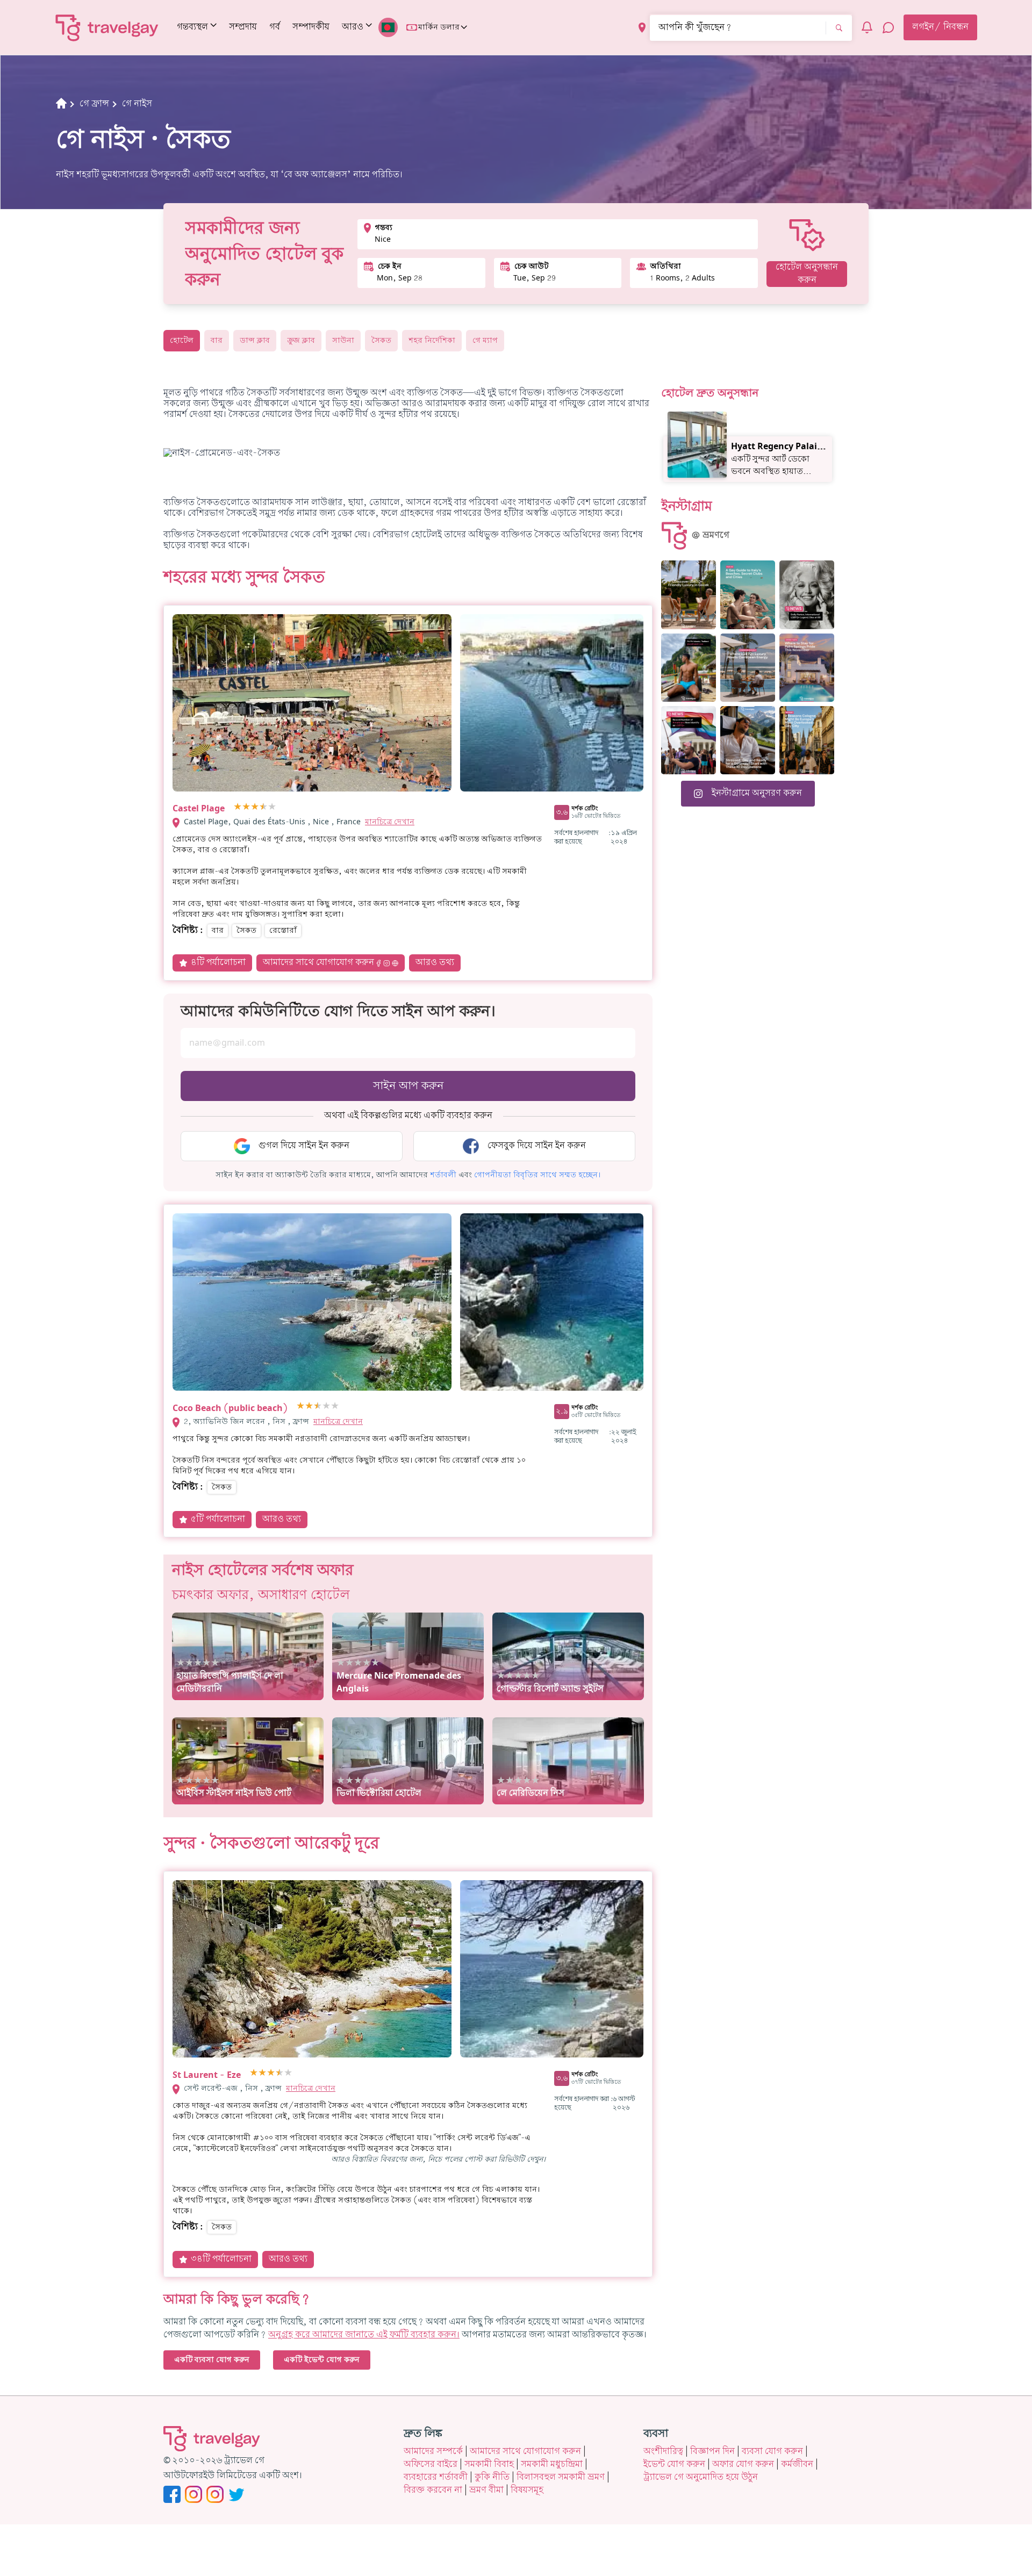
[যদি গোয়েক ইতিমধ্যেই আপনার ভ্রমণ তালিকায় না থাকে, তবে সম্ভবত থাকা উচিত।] (689, 595)
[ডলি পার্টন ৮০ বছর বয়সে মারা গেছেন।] (807, 595)
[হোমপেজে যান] (107, 27)
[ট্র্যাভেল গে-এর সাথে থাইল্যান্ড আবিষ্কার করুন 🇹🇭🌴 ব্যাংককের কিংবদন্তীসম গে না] (689, 668)
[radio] (238, 807)
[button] (443, 1175)
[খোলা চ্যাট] (888, 27)
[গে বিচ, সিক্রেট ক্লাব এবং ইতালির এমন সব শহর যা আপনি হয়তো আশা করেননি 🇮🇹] (748, 595)
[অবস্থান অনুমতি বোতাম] (642, 28)
